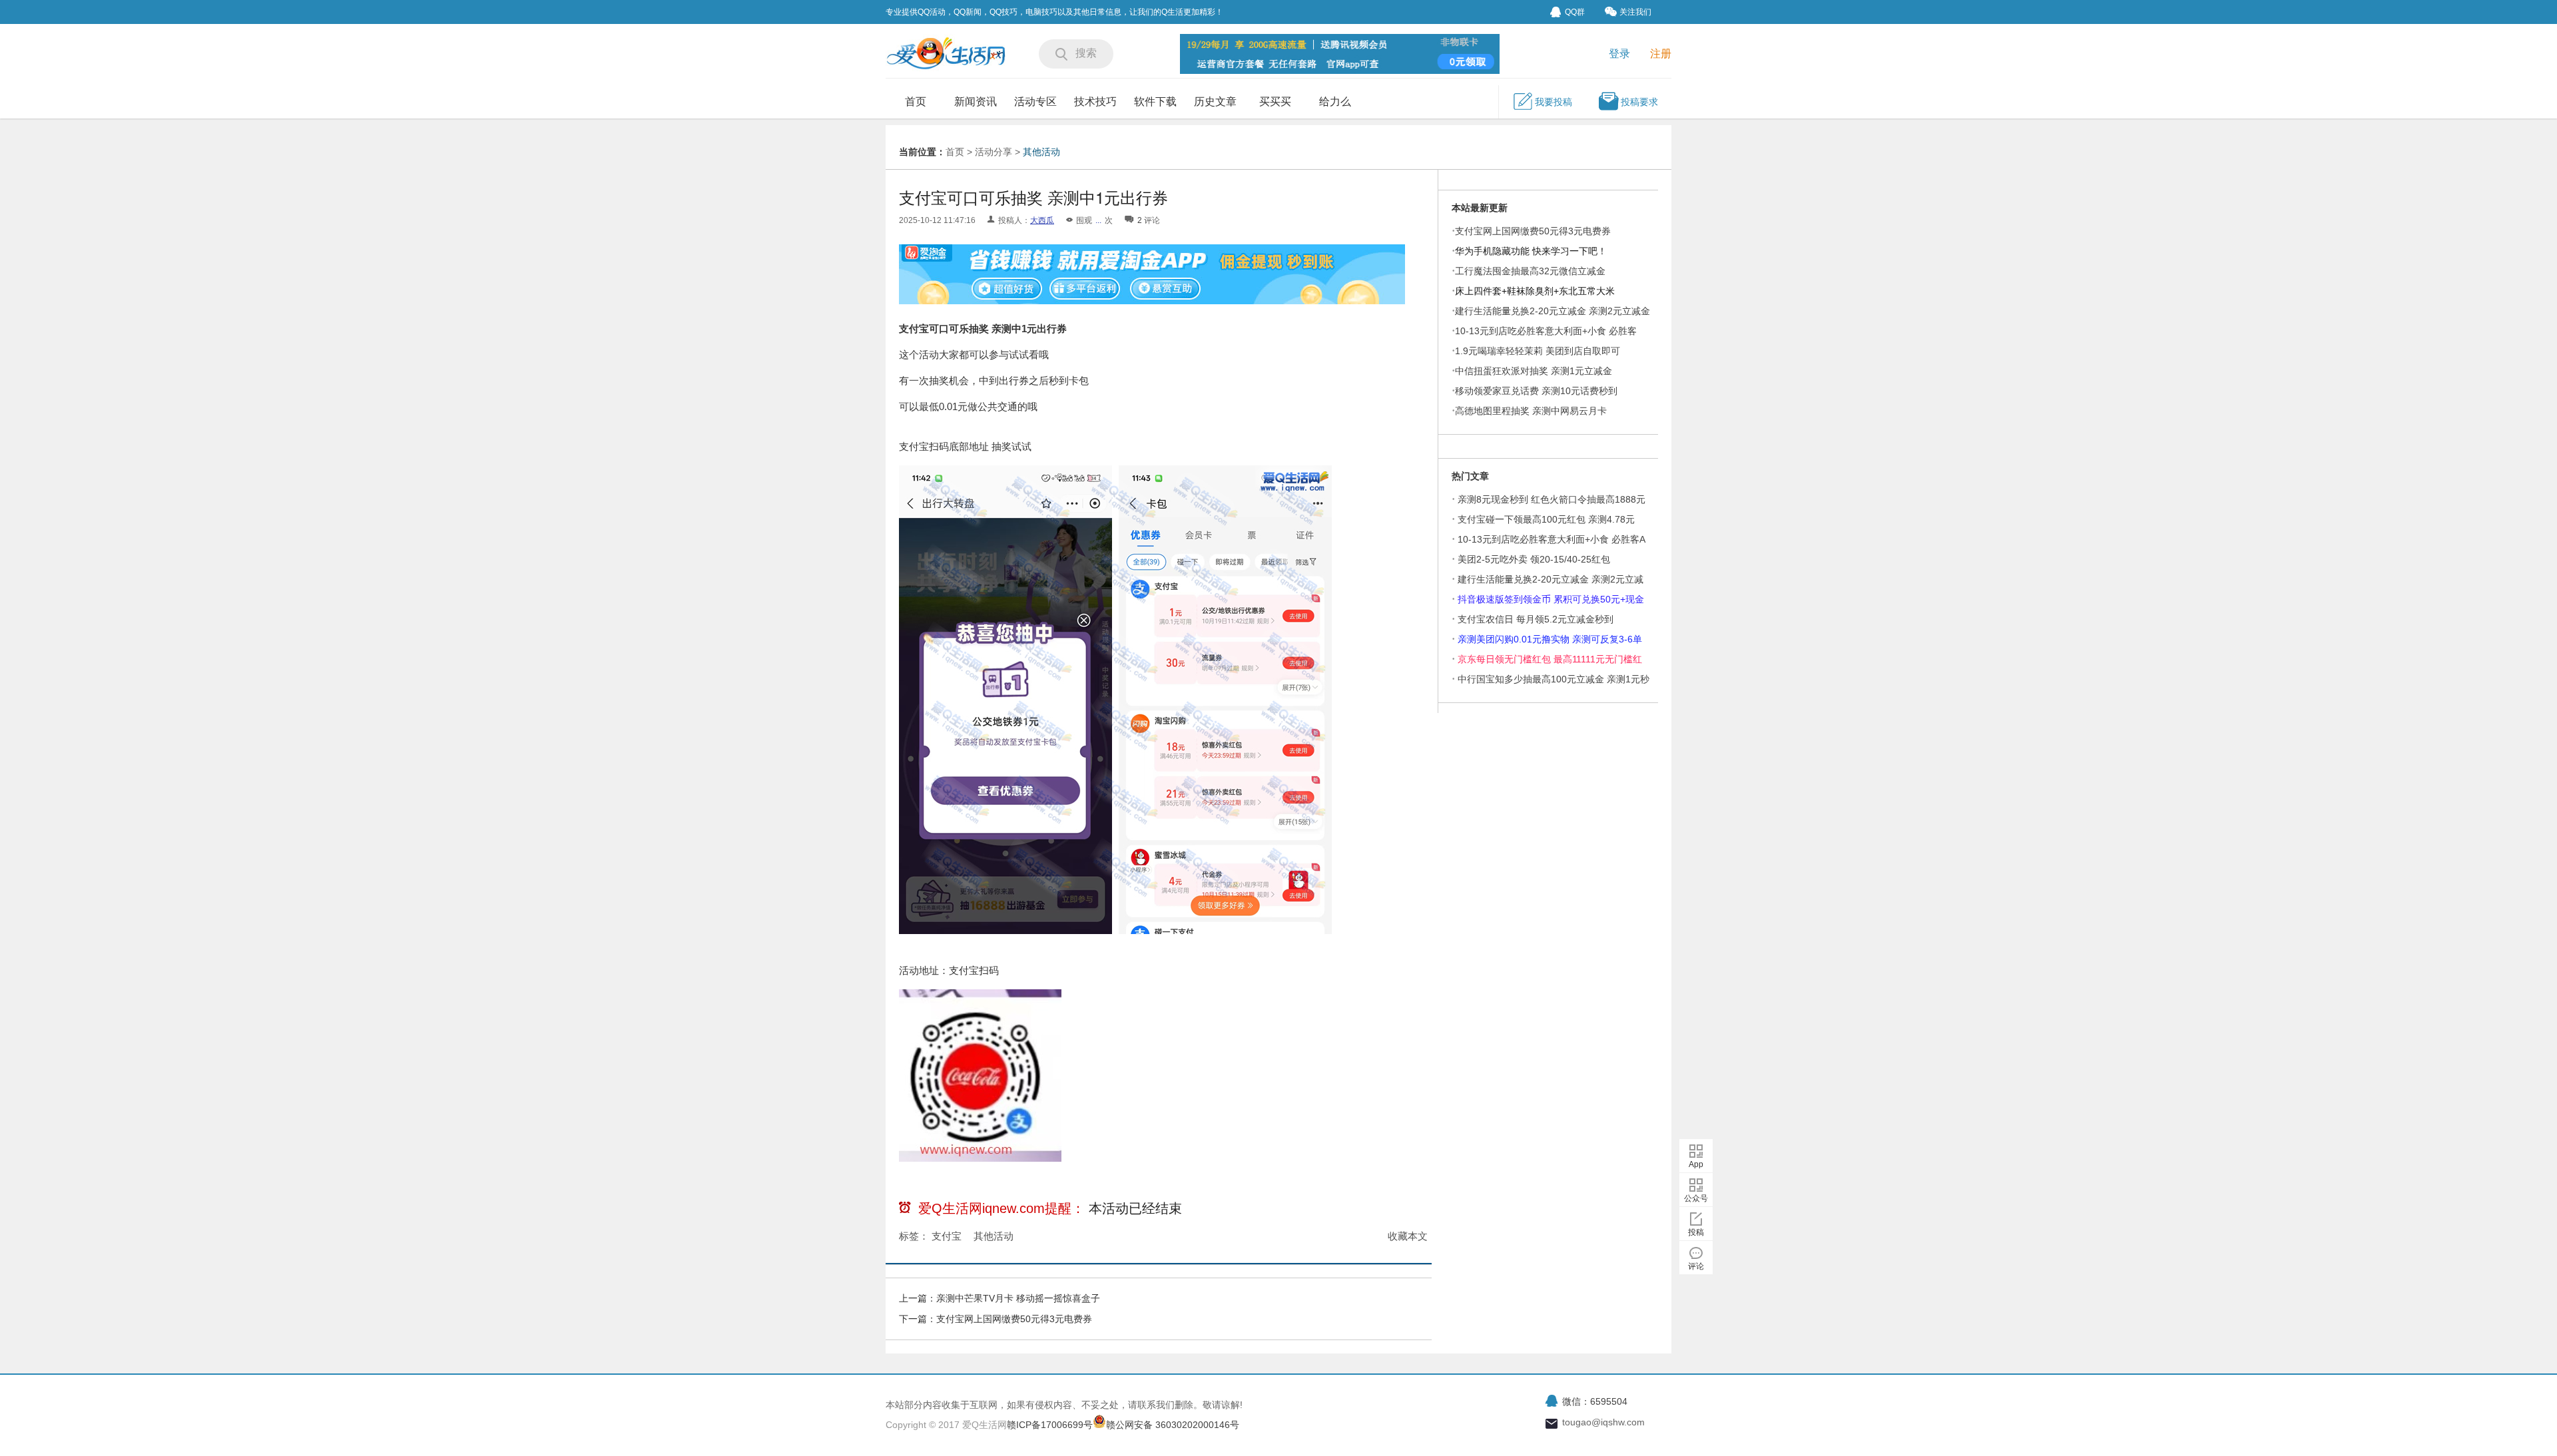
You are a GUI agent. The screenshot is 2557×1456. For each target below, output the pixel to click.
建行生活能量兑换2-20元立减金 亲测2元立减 (1551, 579)
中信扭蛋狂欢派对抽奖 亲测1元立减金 (1534, 371)
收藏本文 (1408, 1236)
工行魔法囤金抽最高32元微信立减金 (1530, 271)
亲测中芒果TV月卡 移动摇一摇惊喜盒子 (1018, 1298)
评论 (1696, 1266)
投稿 (1696, 1232)
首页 (916, 102)
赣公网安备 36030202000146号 (1173, 1425)
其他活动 (1041, 152)
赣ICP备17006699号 (1050, 1425)
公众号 (1696, 1198)
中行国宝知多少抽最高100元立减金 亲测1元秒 (1554, 679)
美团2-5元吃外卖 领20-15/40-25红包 (1534, 559)
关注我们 (1635, 12)
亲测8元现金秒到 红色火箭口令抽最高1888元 (1552, 499)
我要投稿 (1554, 102)
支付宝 (947, 1236)
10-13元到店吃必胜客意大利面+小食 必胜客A (1552, 539)
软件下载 (1155, 102)
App (1696, 1164)
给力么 (1335, 102)
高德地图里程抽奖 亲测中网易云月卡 (1531, 411)
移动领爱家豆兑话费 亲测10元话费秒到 (1536, 391)
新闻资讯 (976, 102)
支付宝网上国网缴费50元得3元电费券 (1014, 1319)
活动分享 (994, 152)
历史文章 (1215, 102)
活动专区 (1035, 102)
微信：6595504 (1595, 1401)
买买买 (1275, 102)
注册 (1661, 54)
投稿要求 (1639, 102)
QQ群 (1575, 12)
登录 (1619, 54)
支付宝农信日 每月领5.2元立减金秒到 (1536, 619)
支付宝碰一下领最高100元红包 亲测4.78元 (1546, 519)
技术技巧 (1095, 102)
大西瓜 (1042, 220)
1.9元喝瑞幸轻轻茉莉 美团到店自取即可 (1538, 351)
